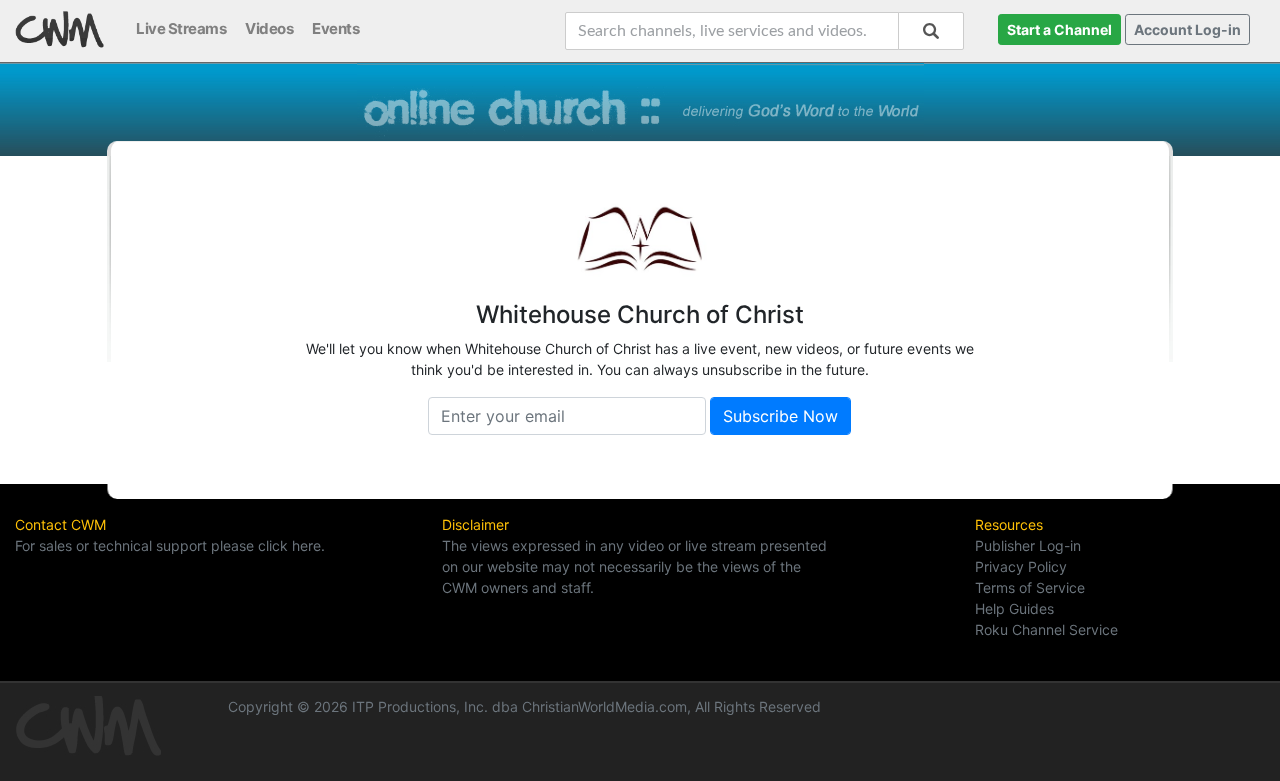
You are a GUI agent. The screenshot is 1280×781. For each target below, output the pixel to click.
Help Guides (1014, 608)
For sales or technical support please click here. (170, 545)
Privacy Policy (1021, 566)
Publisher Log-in (1028, 545)
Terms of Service (1030, 587)
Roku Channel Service (1046, 629)
